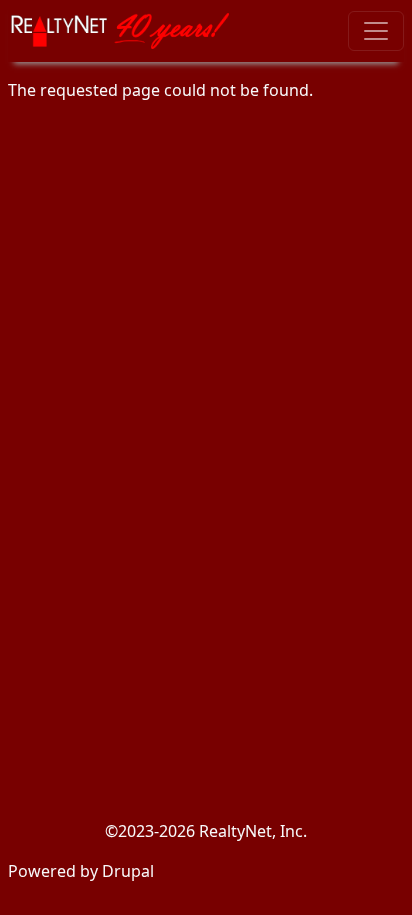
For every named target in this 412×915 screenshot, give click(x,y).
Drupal (128, 871)
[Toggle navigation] (376, 31)
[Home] (126, 31)
